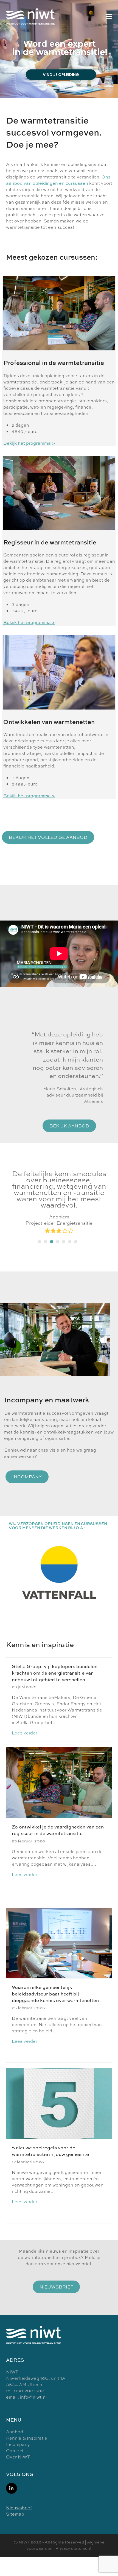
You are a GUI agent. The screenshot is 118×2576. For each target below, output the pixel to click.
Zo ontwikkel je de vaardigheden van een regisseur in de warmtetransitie (58, 1830)
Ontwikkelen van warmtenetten (49, 722)
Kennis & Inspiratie (27, 2438)
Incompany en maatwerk (47, 1400)
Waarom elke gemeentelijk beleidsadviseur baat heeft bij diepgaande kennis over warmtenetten (55, 1994)
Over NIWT (18, 2457)
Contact (15, 2451)
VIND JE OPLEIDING (61, 75)
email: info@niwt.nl (26, 2397)
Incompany (18, 2444)
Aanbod (15, 2432)
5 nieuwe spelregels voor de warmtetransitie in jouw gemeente (50, 2151)
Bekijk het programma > (29, 443)
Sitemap (15, 2514)
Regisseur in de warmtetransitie (50, 542)
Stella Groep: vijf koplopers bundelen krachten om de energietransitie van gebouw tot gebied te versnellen (55, 1673)
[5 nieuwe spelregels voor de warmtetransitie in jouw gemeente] (59, 2103)
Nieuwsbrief (19, 2508)
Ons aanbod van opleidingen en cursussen (58, 180)
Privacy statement (74, 2548)
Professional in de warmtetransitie (54, 363)
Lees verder (25, 1733)
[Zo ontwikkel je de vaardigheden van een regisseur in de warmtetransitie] (59, 1782)
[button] (109, 16)
